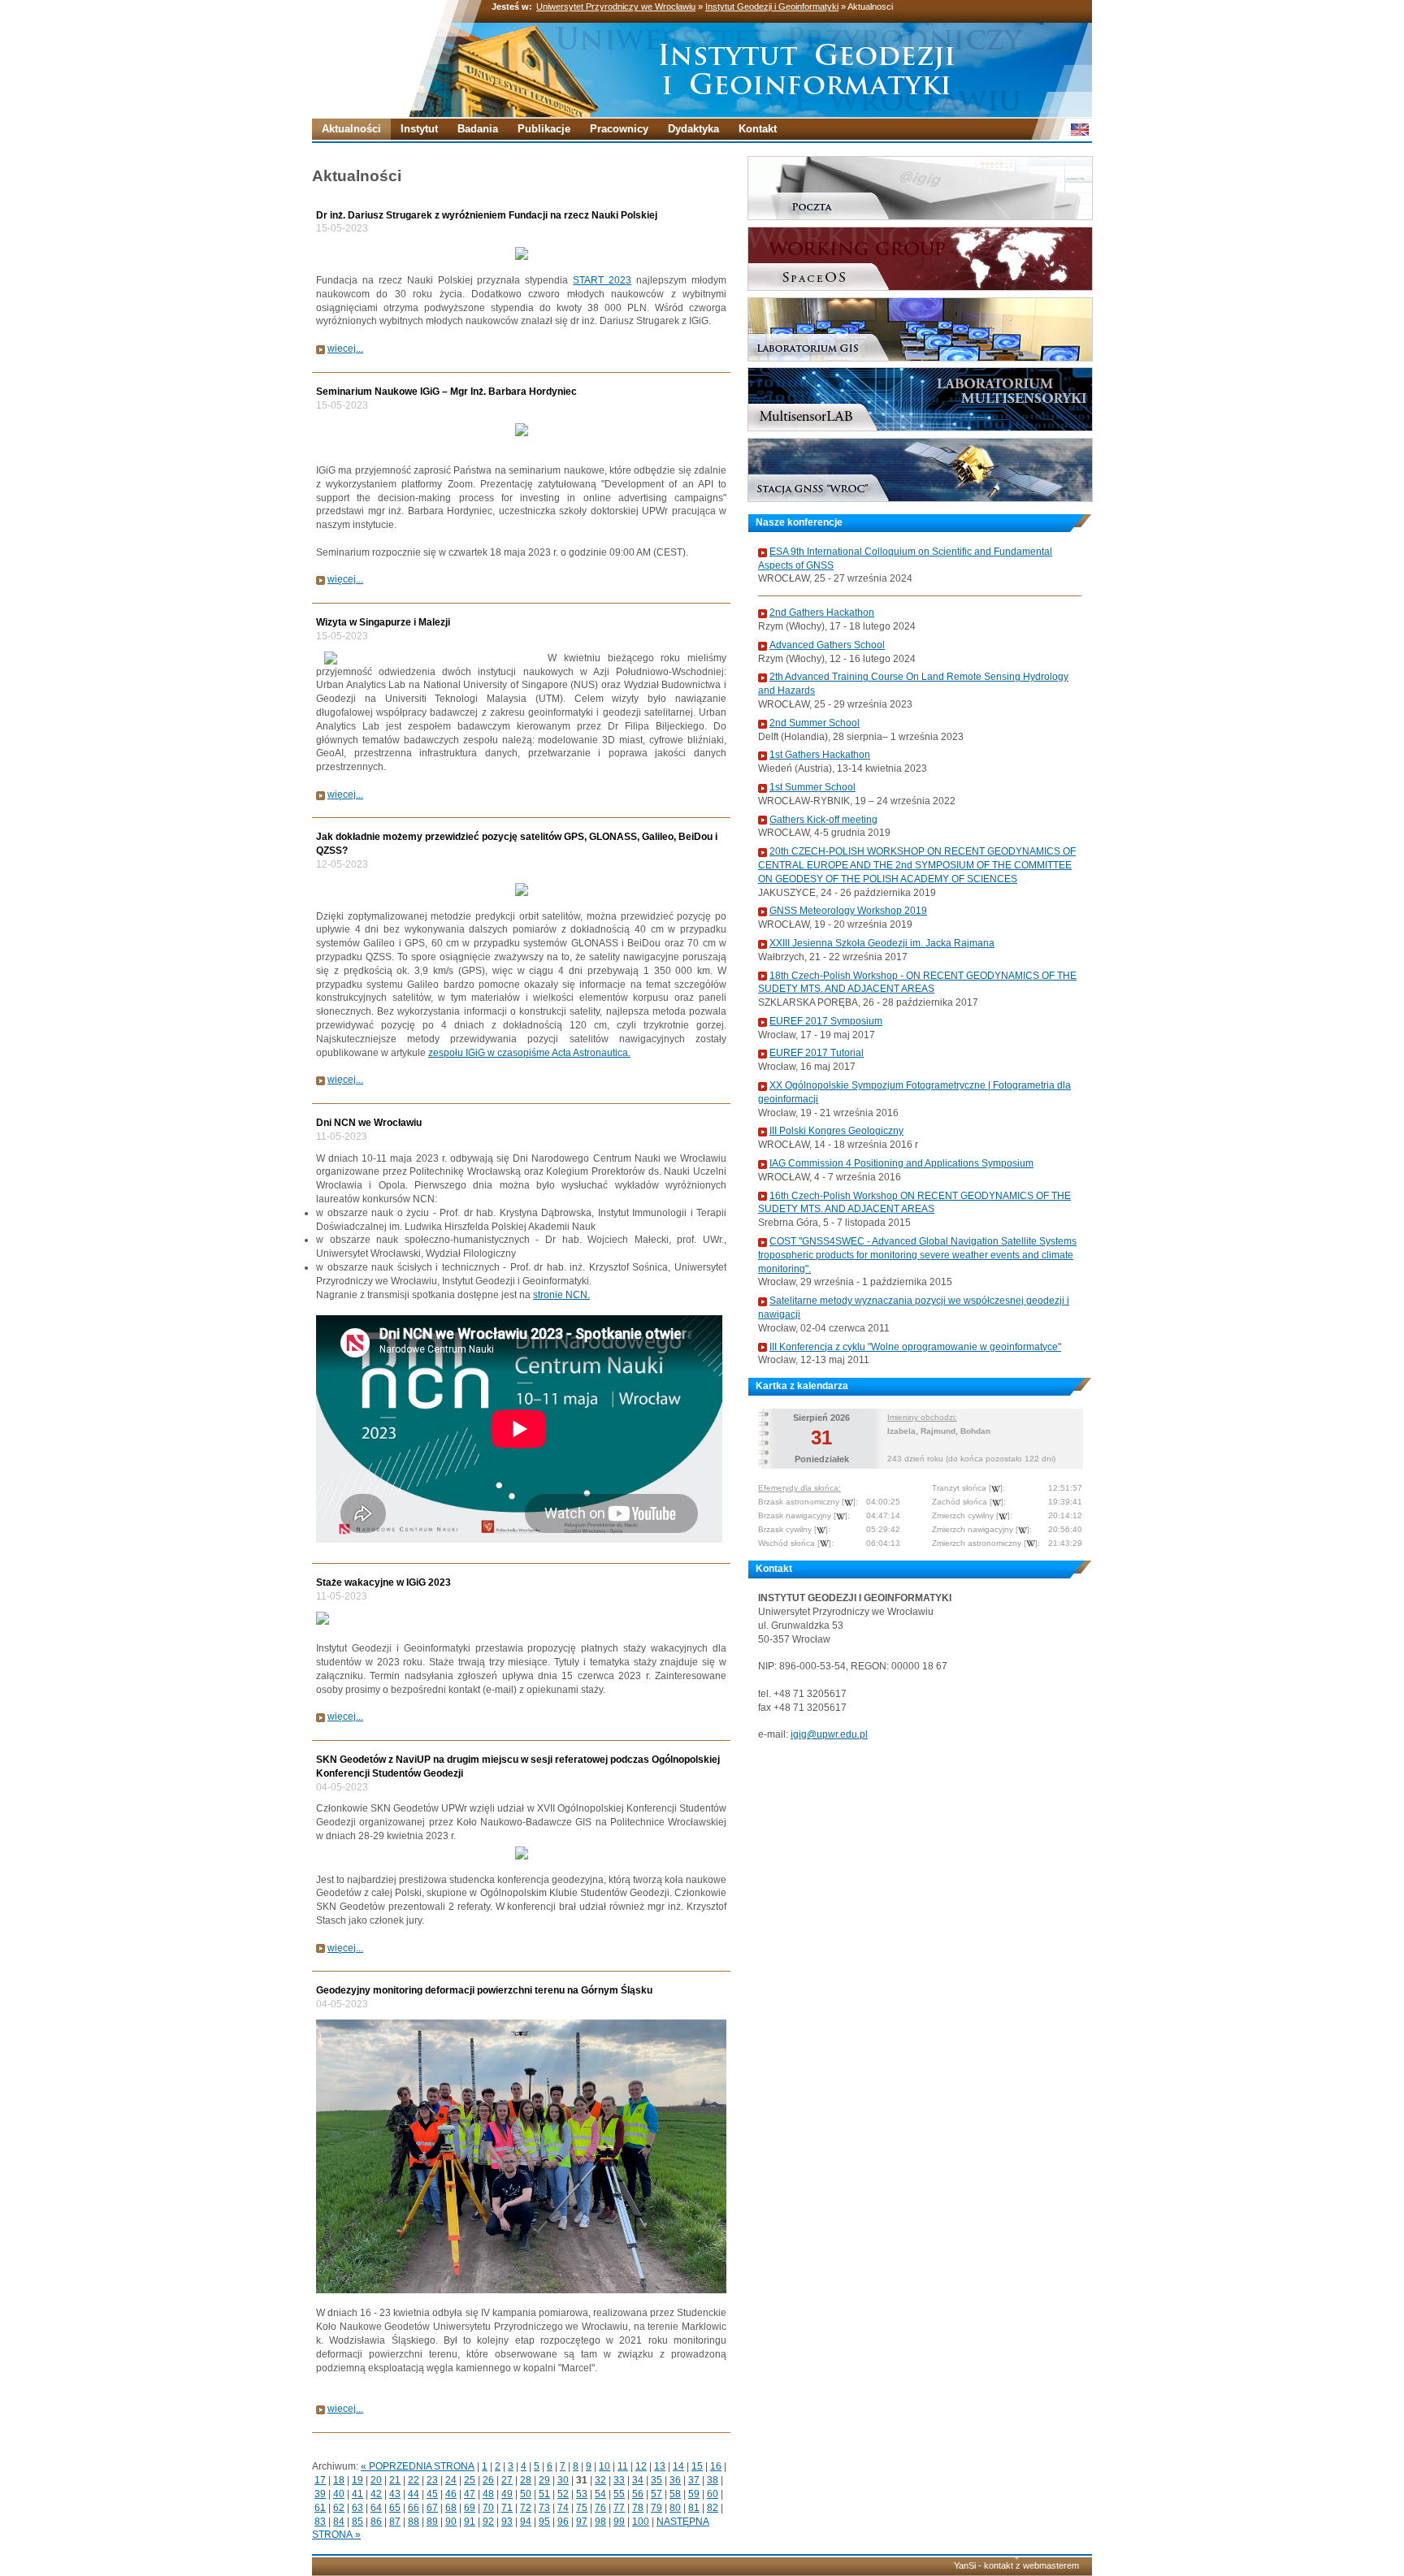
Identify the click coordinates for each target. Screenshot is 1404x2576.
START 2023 (602, 280)
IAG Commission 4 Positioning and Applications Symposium (901, 1163)
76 (600, 2508)
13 (660, 2466)
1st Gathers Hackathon (820, 755)
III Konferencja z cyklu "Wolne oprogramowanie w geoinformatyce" (915, 1347)
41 (357, 2494)
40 (339, 2494)
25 (470, 2480)
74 (563, 2508)
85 (357, 2522)
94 (526, 2522)
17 (320, 2480)
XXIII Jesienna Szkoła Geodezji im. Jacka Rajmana (882, 943)
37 (694, 2480)
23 (432, 2480)
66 (414, 2508)
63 (357, 2508)
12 (641, 2466)
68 (451, 2508)
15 (697, 2466)
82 (713, 2508)
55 (619, 2494)
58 (675, 2494)
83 (320, 2522)
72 (526, 2508)
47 (470, 2494)
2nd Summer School (815, 723)
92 (488, 2522)
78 (638, 2508)
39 (320, 2494)
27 (507, 2480)
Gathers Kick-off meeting (823, 820)
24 (451, 2480)
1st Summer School (812, 787)
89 (432, 2522)
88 (414, 2522)
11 (623, 2466)
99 (619, 2522)
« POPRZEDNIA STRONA (418, 2466)
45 (432, 2494)
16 (716, 2466)
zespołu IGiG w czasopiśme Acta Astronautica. (529, 1053)
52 (563, 2494)
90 (451, 2522)
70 (488, 2508)
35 (656, 2480)
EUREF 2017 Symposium (826, 1021)
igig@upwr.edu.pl (829, 1734)
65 (395, 2508)
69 (470, 2508)
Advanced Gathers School (827, 645)
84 (339, 2522)
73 (544, 2508)
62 (339, 2508)
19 (357, 2480)
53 (582, 2494)
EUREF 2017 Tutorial (817, 1053)
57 (656, 2494)
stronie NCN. (561, 1295)
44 (414, 2494)
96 (563, 2522)
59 (694, 2494)
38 (713, 2480)
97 (582, 2522)
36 (675, 2480)
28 (526, 2480)
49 (507, 2494)
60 (713, 2494)
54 (600, 2494)
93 (507, 2522)
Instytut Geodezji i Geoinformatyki (772, 6)
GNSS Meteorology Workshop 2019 (848, 911)
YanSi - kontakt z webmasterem (1016, 2565)
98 (600, 2522)
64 (376, 2508)
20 (376, 2480)
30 (563, 2480)
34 (638, 2480)
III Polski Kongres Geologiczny (836, 1131)
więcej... (345, 349)
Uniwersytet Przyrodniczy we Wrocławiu (616, 6)
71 (507, 2508)
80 (675, 2508)
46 (451, 2494)
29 (544, 2480)
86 (376, 2522)
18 (339, 2480)
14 (678, 2466)
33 (619, 2480)
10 (604, 2466)
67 (432, 2508)
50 (526, 2494)
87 (395, 2522)
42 (376, 2494)
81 (694, 2508)
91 (470, 2522)
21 (395, 2480)
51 (544, 2494)
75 (582, 2508)
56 (638, 2494)
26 (488, 2480)
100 (641, 2522)
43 (395, 2494)
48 (488, 2494)
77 (619, 2508)
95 (544, 2522)
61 (320, 2508)
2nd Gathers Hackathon (822, 613)
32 (600, 2480)
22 (414, 2480)
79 (656, 2508)
